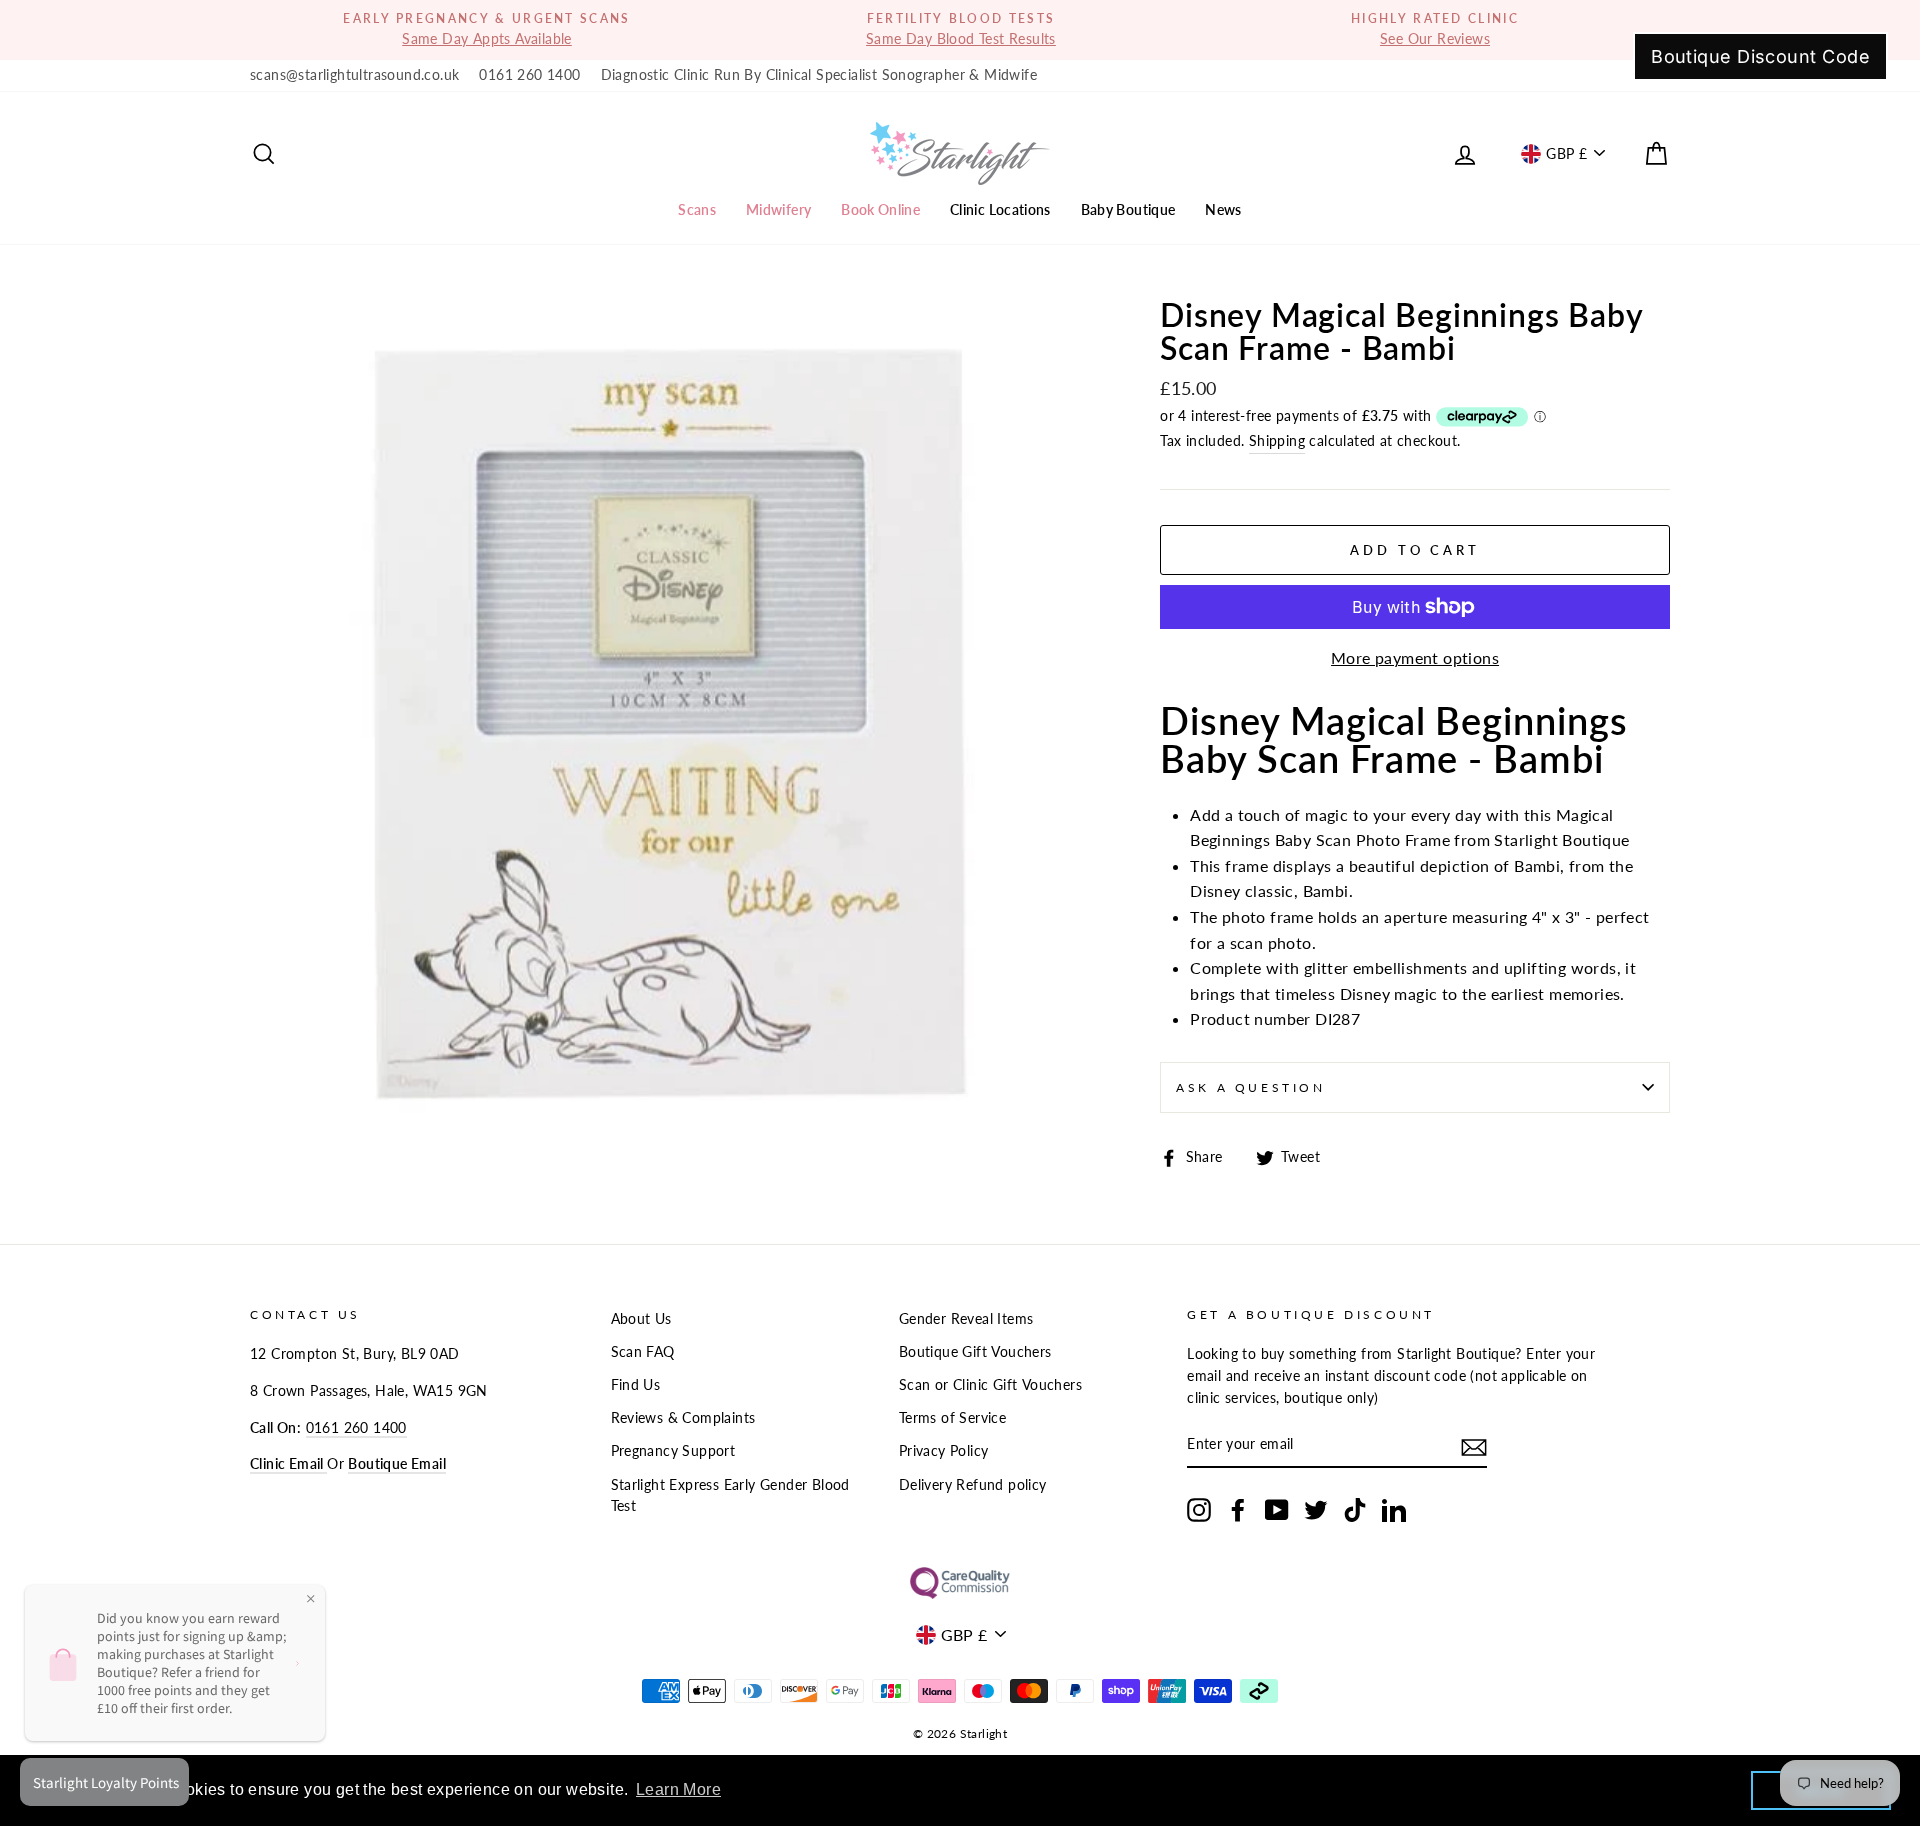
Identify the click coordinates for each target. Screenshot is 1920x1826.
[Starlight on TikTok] (1355, 1510)
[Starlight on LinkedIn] (1394, 1510)
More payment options (1415, 657)
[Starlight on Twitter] (1316, 1510)
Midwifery (778, 209)
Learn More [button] (678, 1789)
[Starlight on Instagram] (1199, 1510)
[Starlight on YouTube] (1277, 1510)
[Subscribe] (1474, 1446)
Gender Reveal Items (966, 1319)
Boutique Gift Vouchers (975, 1352)
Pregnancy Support (673, 1451)
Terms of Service (952, 1418)
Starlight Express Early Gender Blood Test (730, 1496)
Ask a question (1250, 1087)
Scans (697, 209)
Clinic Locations (1000, 209)
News (1223, 209)
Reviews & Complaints (683, 1418)
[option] (487, 30)
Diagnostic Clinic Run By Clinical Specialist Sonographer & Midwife (819, 75)
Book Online (880, 209)
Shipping (1277, 441)
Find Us (636, 1385)
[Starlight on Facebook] (1238, 1510)
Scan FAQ (643, 1352)
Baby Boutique (1128, 209)
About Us (641, 1319)
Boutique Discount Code (1760, 56)
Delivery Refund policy (973, 1485)
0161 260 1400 (529, 75)
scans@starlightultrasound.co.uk (354, 75)
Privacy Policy (944, 1451)
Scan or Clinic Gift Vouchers (990, 1385)
